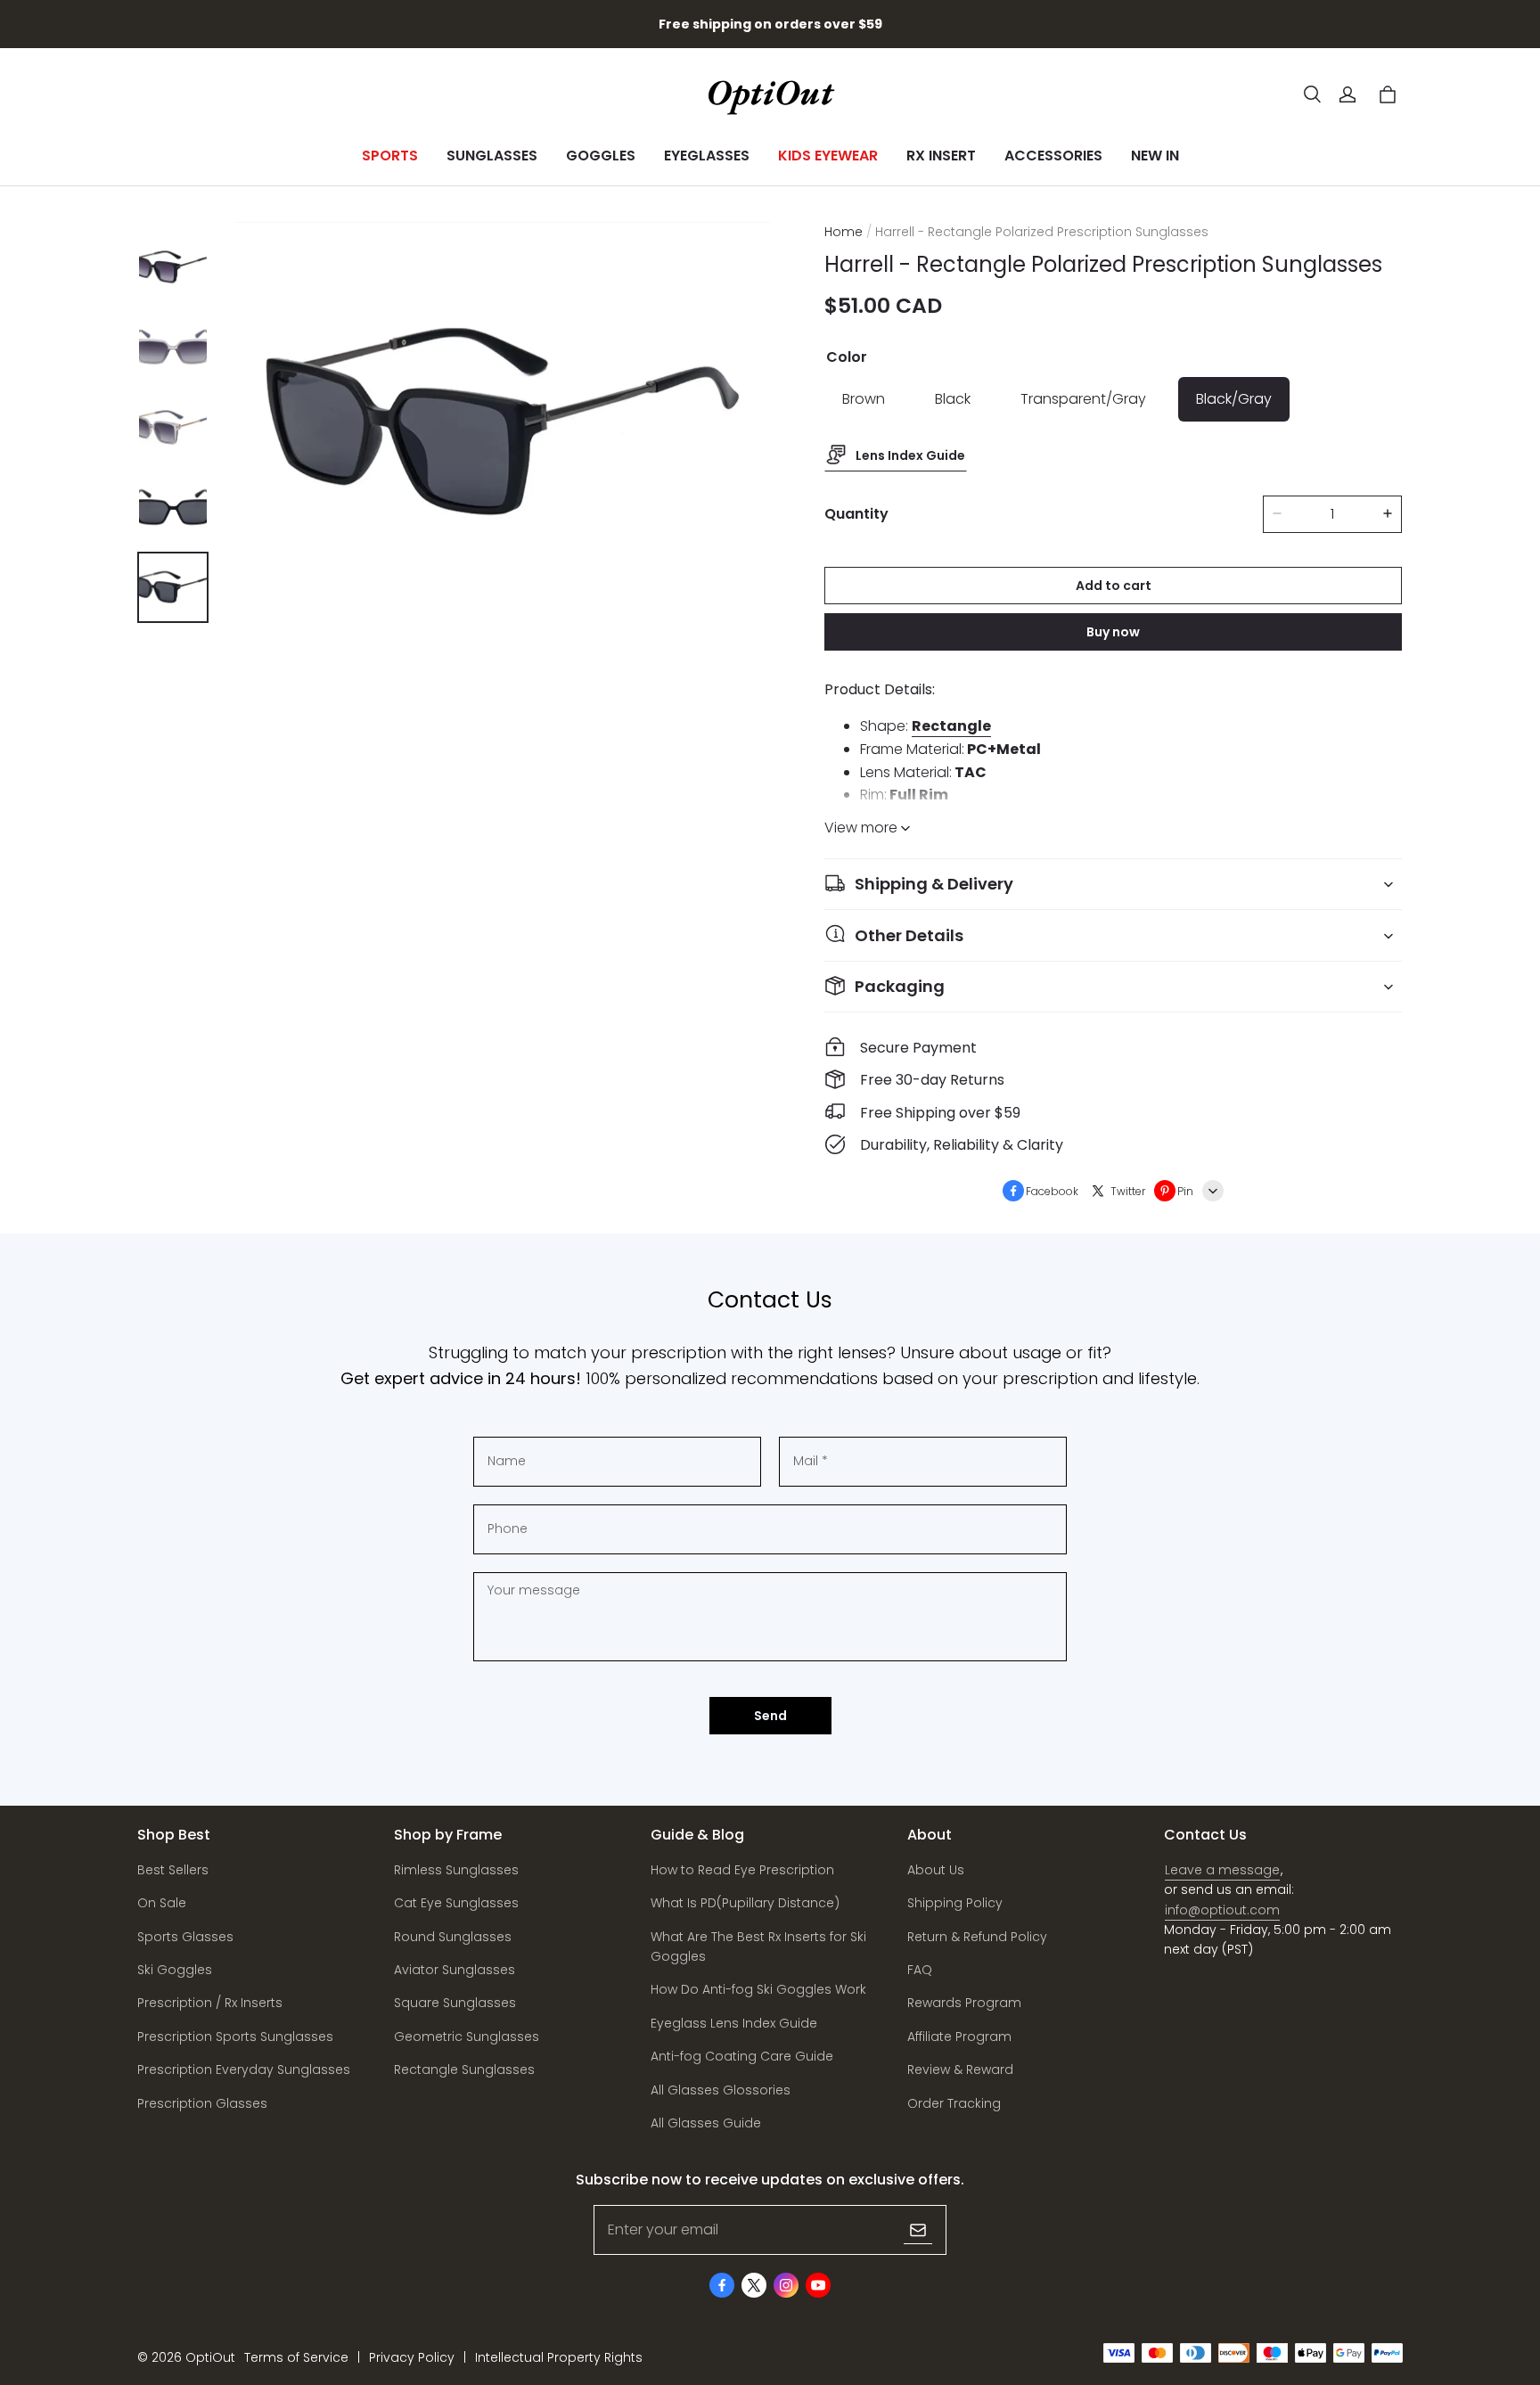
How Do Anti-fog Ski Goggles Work (758, 1989)
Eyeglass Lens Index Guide (734, 2023)
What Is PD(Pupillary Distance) (745, 1903)
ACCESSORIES (1053, 156)
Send (770, 1716)
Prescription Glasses (202, 2103)
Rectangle (951, 726)
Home (844, 232)
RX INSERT (941, 156)
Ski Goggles (175, 1970)
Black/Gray (1234, 399)
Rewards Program (964, 2003)
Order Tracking (954, 2103)
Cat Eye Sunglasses (456, 1903)
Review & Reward (960, 2069)
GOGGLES (601, 156)
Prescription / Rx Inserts (210, 2003)
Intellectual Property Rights (559, 2357)
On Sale (162, 1903)
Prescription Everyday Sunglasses (244, 2069)
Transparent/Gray (1083, 399)
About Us (936, 1870)
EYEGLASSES (707, 156)
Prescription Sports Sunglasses (235, 2037)
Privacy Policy (412, 2357)
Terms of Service (296, 2357)
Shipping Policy (955, 1903)
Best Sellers (173, 1870)
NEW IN (1155, 156)
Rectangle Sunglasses (464, 2069)
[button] (1312, 94)
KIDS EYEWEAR (828, 156)
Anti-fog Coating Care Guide (742, 2056)
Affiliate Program (959, 2037)
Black (953, 399)
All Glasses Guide (706, 2123)
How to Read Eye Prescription (742, 1870)
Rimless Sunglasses (456, 1870)
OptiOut (210, 2357)
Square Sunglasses (455, 2003)
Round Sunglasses (453, 1937)
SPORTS (390, 156)
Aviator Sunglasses (455, 1970)
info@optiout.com (1222, 1910)
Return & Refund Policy (977, 1937)
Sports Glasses (185, 1937)
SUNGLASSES (492, 156)
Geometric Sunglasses (467, 2037)
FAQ (920, 1970)
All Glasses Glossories (721, 2090)
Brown (864, 399)
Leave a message (1222, 1870)
